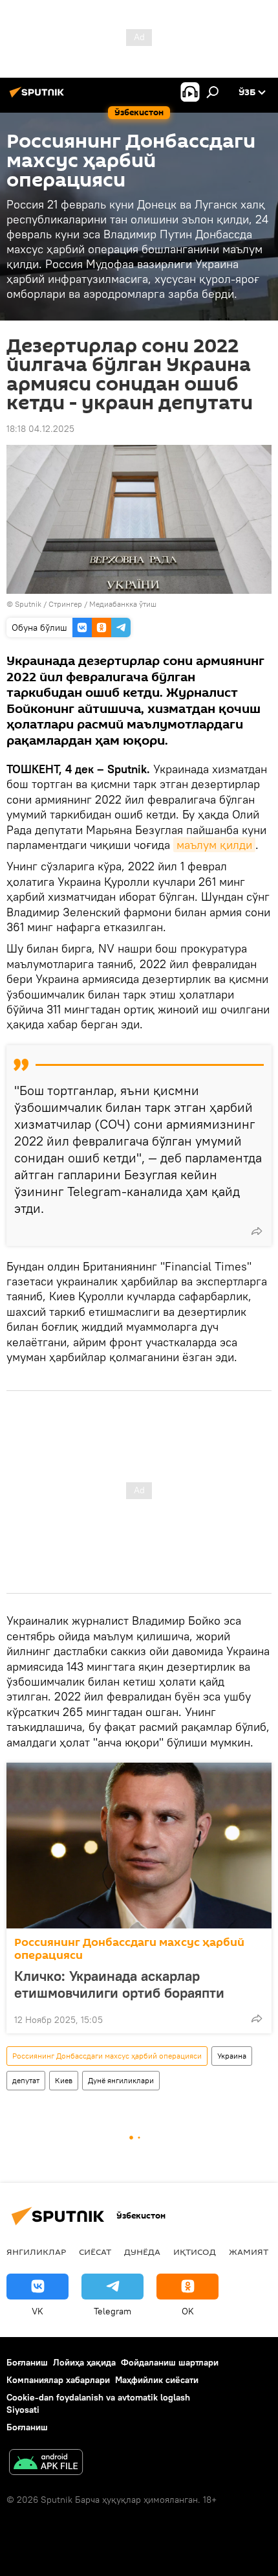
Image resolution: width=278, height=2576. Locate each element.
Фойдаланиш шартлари (170, 2362)
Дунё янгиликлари (121, 2080)
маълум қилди (214, 845)
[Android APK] (46, 2464)
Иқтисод (195, 2252)
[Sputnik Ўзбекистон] (39, 97)
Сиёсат (95, 2252)
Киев (64, 2080)
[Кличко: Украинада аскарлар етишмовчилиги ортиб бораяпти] (139, 1846)
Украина (232, 2056)
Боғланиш (27, 2362)
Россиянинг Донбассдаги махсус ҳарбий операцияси (129, 1949)
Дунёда (142, 2252)
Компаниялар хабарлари (58, 2380)
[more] (257, 1231)
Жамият (249, 2252)
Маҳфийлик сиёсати (157, 2380)
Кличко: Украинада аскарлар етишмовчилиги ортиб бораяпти (119, 1984)
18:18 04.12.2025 (40, 429)
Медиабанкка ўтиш (123, 604)
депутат (26, 2080)
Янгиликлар (36, 2252)
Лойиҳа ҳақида (84, 2362)
